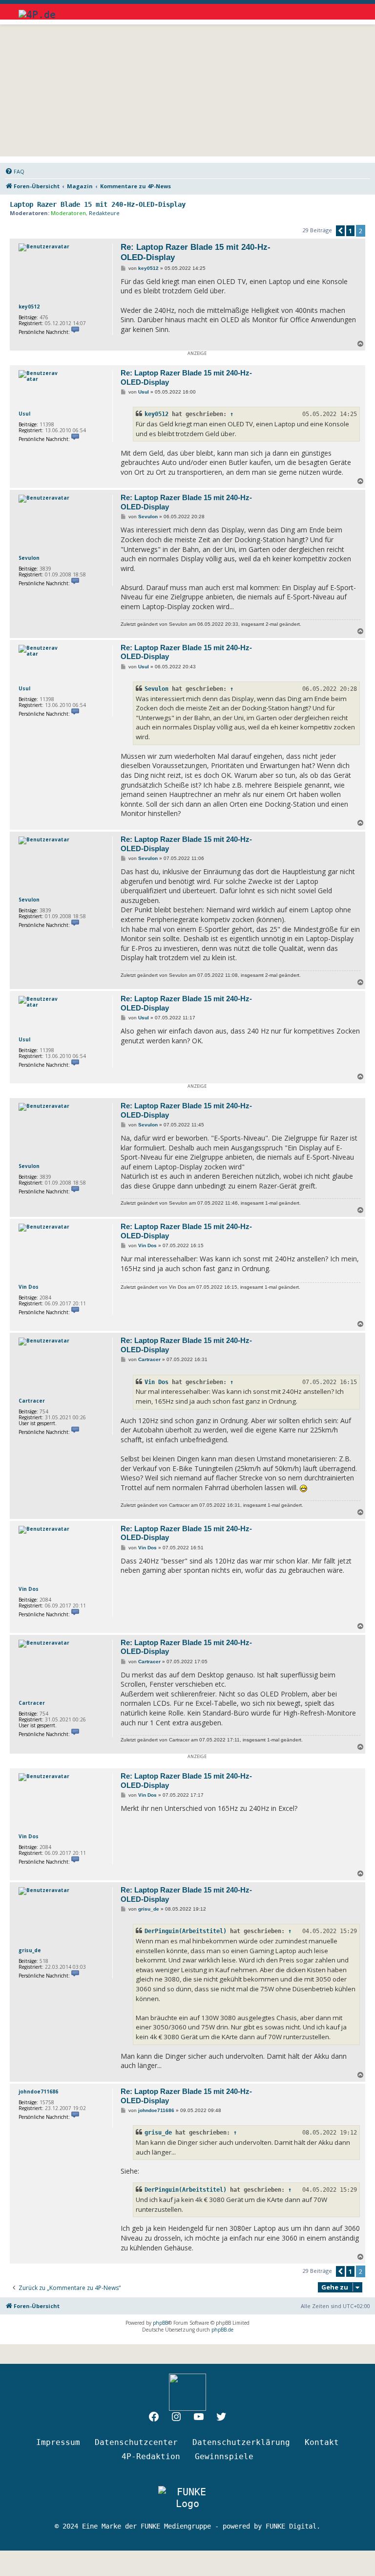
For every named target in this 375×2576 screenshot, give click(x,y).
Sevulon (29, 558)
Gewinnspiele (224, 2456)
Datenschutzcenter (136, 2442)
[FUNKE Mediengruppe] (187, 2498)
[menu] (348, 10)
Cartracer (32, 1401)
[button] (340, 231)
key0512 (29, 307)
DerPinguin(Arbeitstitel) (186, 1931)
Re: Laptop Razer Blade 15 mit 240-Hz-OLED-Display (196, 252)
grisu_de (30, 1950)
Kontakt (322, 2442)
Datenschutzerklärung (241, 2442)
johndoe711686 (38, 2092)
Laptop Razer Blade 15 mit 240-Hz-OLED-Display (98, 204)
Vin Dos (29, 1287)
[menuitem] (15, 172)
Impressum (58, 2442)
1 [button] (350, 231)
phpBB (160, 2323)
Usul (24, 414)
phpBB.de (222, 2330)
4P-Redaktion (151, 2456)
